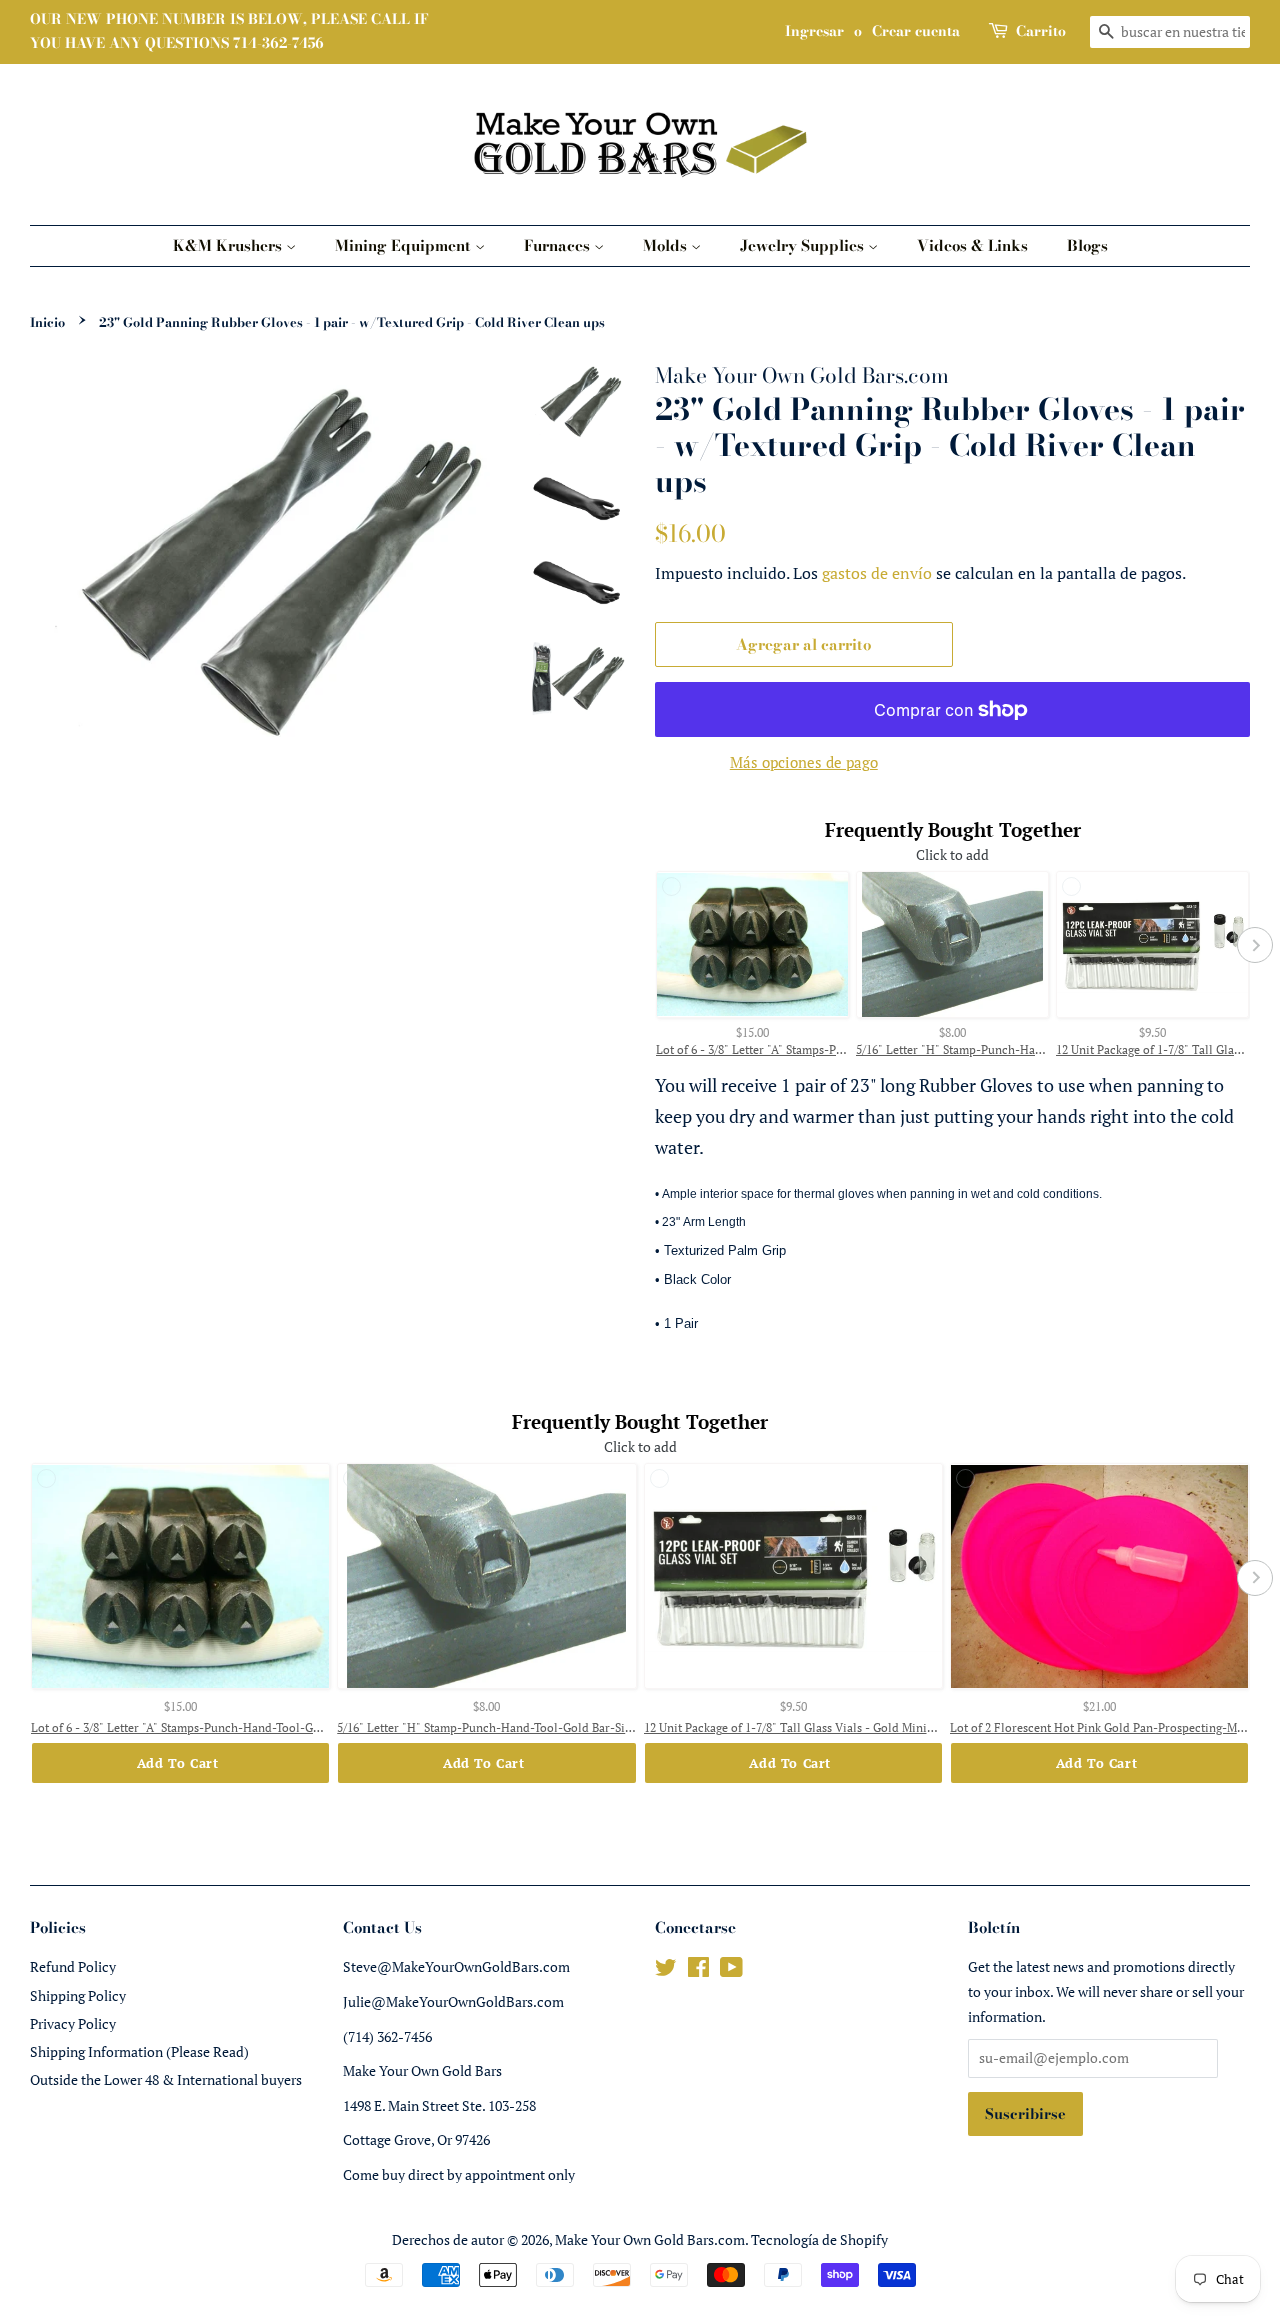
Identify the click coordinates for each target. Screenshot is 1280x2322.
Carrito (1041, 31)
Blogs (1087, 245)
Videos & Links (972, 245)
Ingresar (814, 31)
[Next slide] (1255, 945)
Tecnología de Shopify (819, 2239)
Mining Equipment (405, 245)
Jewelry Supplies (804, 245)
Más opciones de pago (804, 762)
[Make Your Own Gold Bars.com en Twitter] (666, 1970)
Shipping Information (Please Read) (139, 2051)
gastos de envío (877, 573)
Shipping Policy (78, 1995)
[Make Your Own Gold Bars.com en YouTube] (731, 1970)
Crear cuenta (916, 31)
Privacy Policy (73, 2023)
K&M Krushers (229, 245)
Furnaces (559, 245)
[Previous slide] (650, 945)
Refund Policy (73, 1966)
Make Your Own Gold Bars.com (650, 2239)
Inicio (47, 322)
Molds (667, 245)
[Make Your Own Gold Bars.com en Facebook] (698, 1970)
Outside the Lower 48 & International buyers (166, 2079)
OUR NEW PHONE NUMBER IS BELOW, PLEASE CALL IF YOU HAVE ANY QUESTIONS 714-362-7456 (229, 31)
